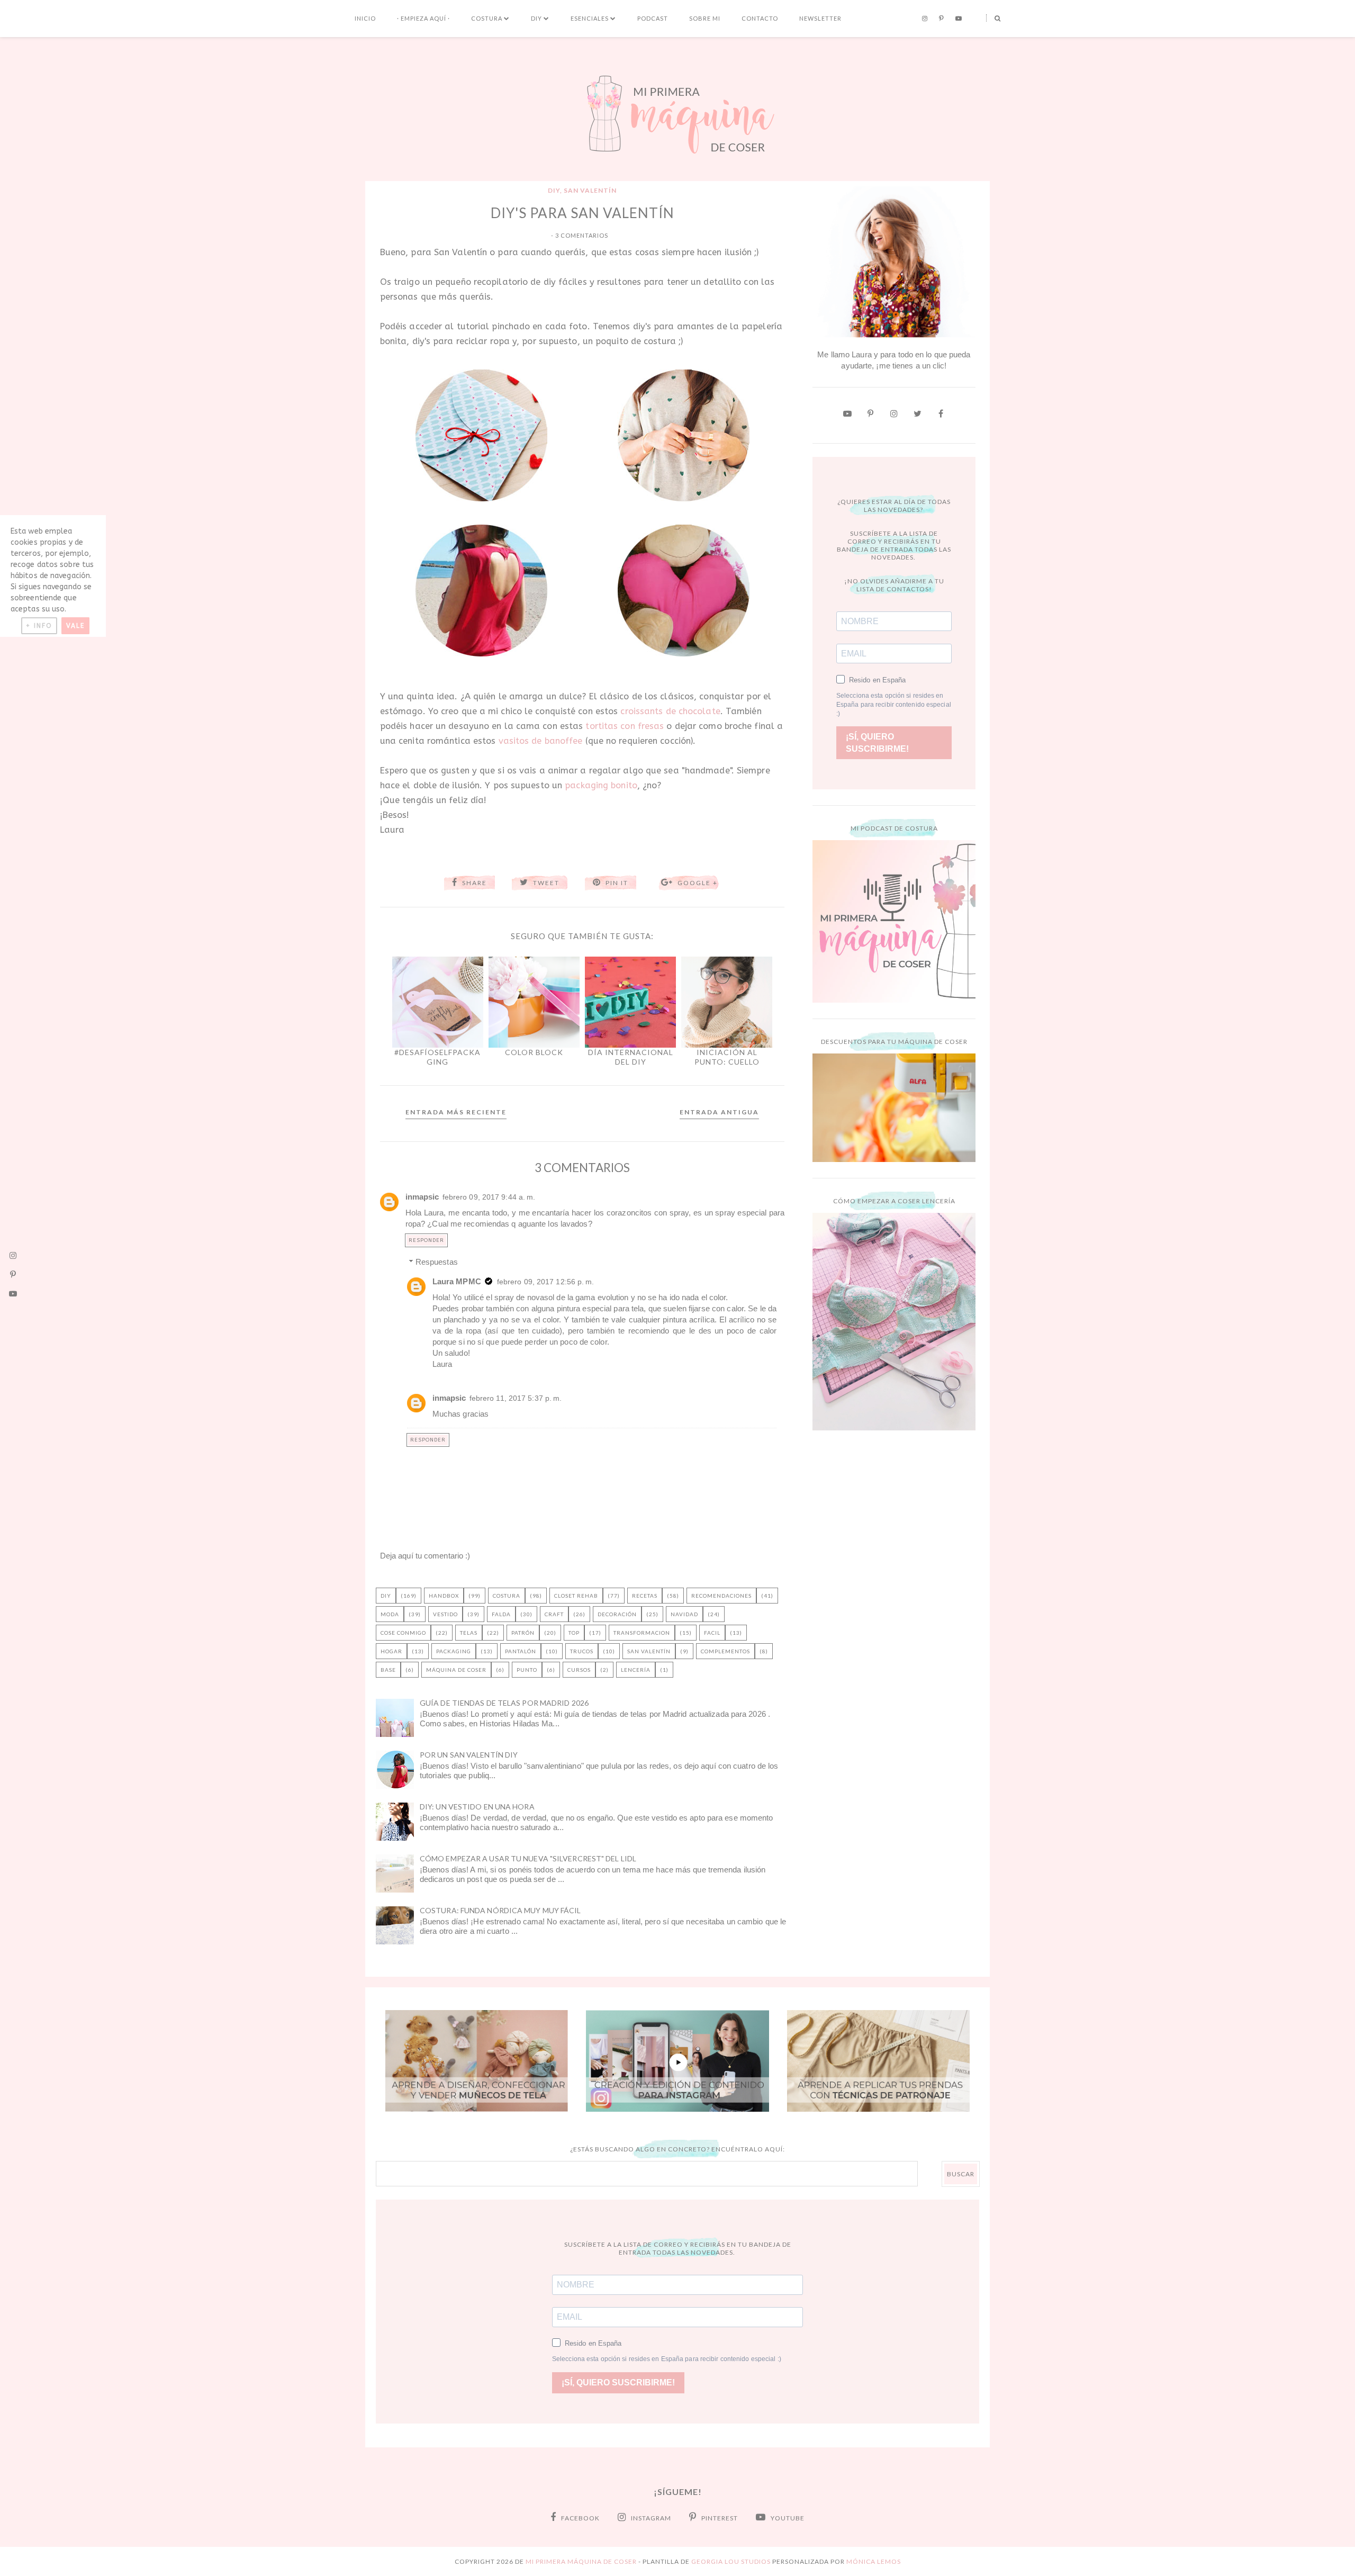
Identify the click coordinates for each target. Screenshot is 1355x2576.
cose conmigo (403, 1633)
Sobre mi (705, 18)
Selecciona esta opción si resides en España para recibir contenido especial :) (894, 705)
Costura (487, 18)
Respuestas (437, 1262)
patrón (523, 1633)
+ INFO (39, 626)
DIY (536, 18)
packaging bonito (601, 785)
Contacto (760, 18)
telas (469, 1633)
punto (527, 1670)
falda (501, 1614)
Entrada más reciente (456, 1112)
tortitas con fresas (625, 726)
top (574, 1633)
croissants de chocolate (670, 711)
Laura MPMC (457, 1281)
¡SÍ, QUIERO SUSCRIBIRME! (877, 743)
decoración (617, 1614)
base (388, 1670)
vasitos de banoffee (541, 741)
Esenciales (590, 18)
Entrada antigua (719, 1112)
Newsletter (820, 18)
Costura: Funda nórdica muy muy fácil (500, 1910)
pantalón (521, 1651)
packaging (454, 1651)
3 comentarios (582, 235)
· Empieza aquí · (423, 18)
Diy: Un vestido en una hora (477, 1807)
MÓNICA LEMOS (874, 2561)
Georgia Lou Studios (731, 2561)
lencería (636, 1670)
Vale (75, 626)
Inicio (365, 18)
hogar (391, 1651)
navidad (684, 1614)
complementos (725, 1651)
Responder (426, 1240)
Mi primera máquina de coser (581, 2561)
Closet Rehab (576, 1596)
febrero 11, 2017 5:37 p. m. (516, 1398)
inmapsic (422, 1197)
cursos (579, 1670)
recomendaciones (721, 1596)
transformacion (642, 1633)
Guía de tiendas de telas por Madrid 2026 (504, 1703)
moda (390, 1614)
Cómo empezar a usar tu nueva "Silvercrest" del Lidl (528, 1858)
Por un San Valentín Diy (469, 1755)
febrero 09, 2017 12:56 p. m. (546, 1282)
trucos (582, 1651)
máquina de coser (456, 1670)
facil (712, 1633)
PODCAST (653, 18)
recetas (645, 1596)
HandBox (444, 1596)
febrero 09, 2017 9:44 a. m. (489, 1197)
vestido (445, 1614)
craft (554, 1614)
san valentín (590, 190)
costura (507, 1596)
